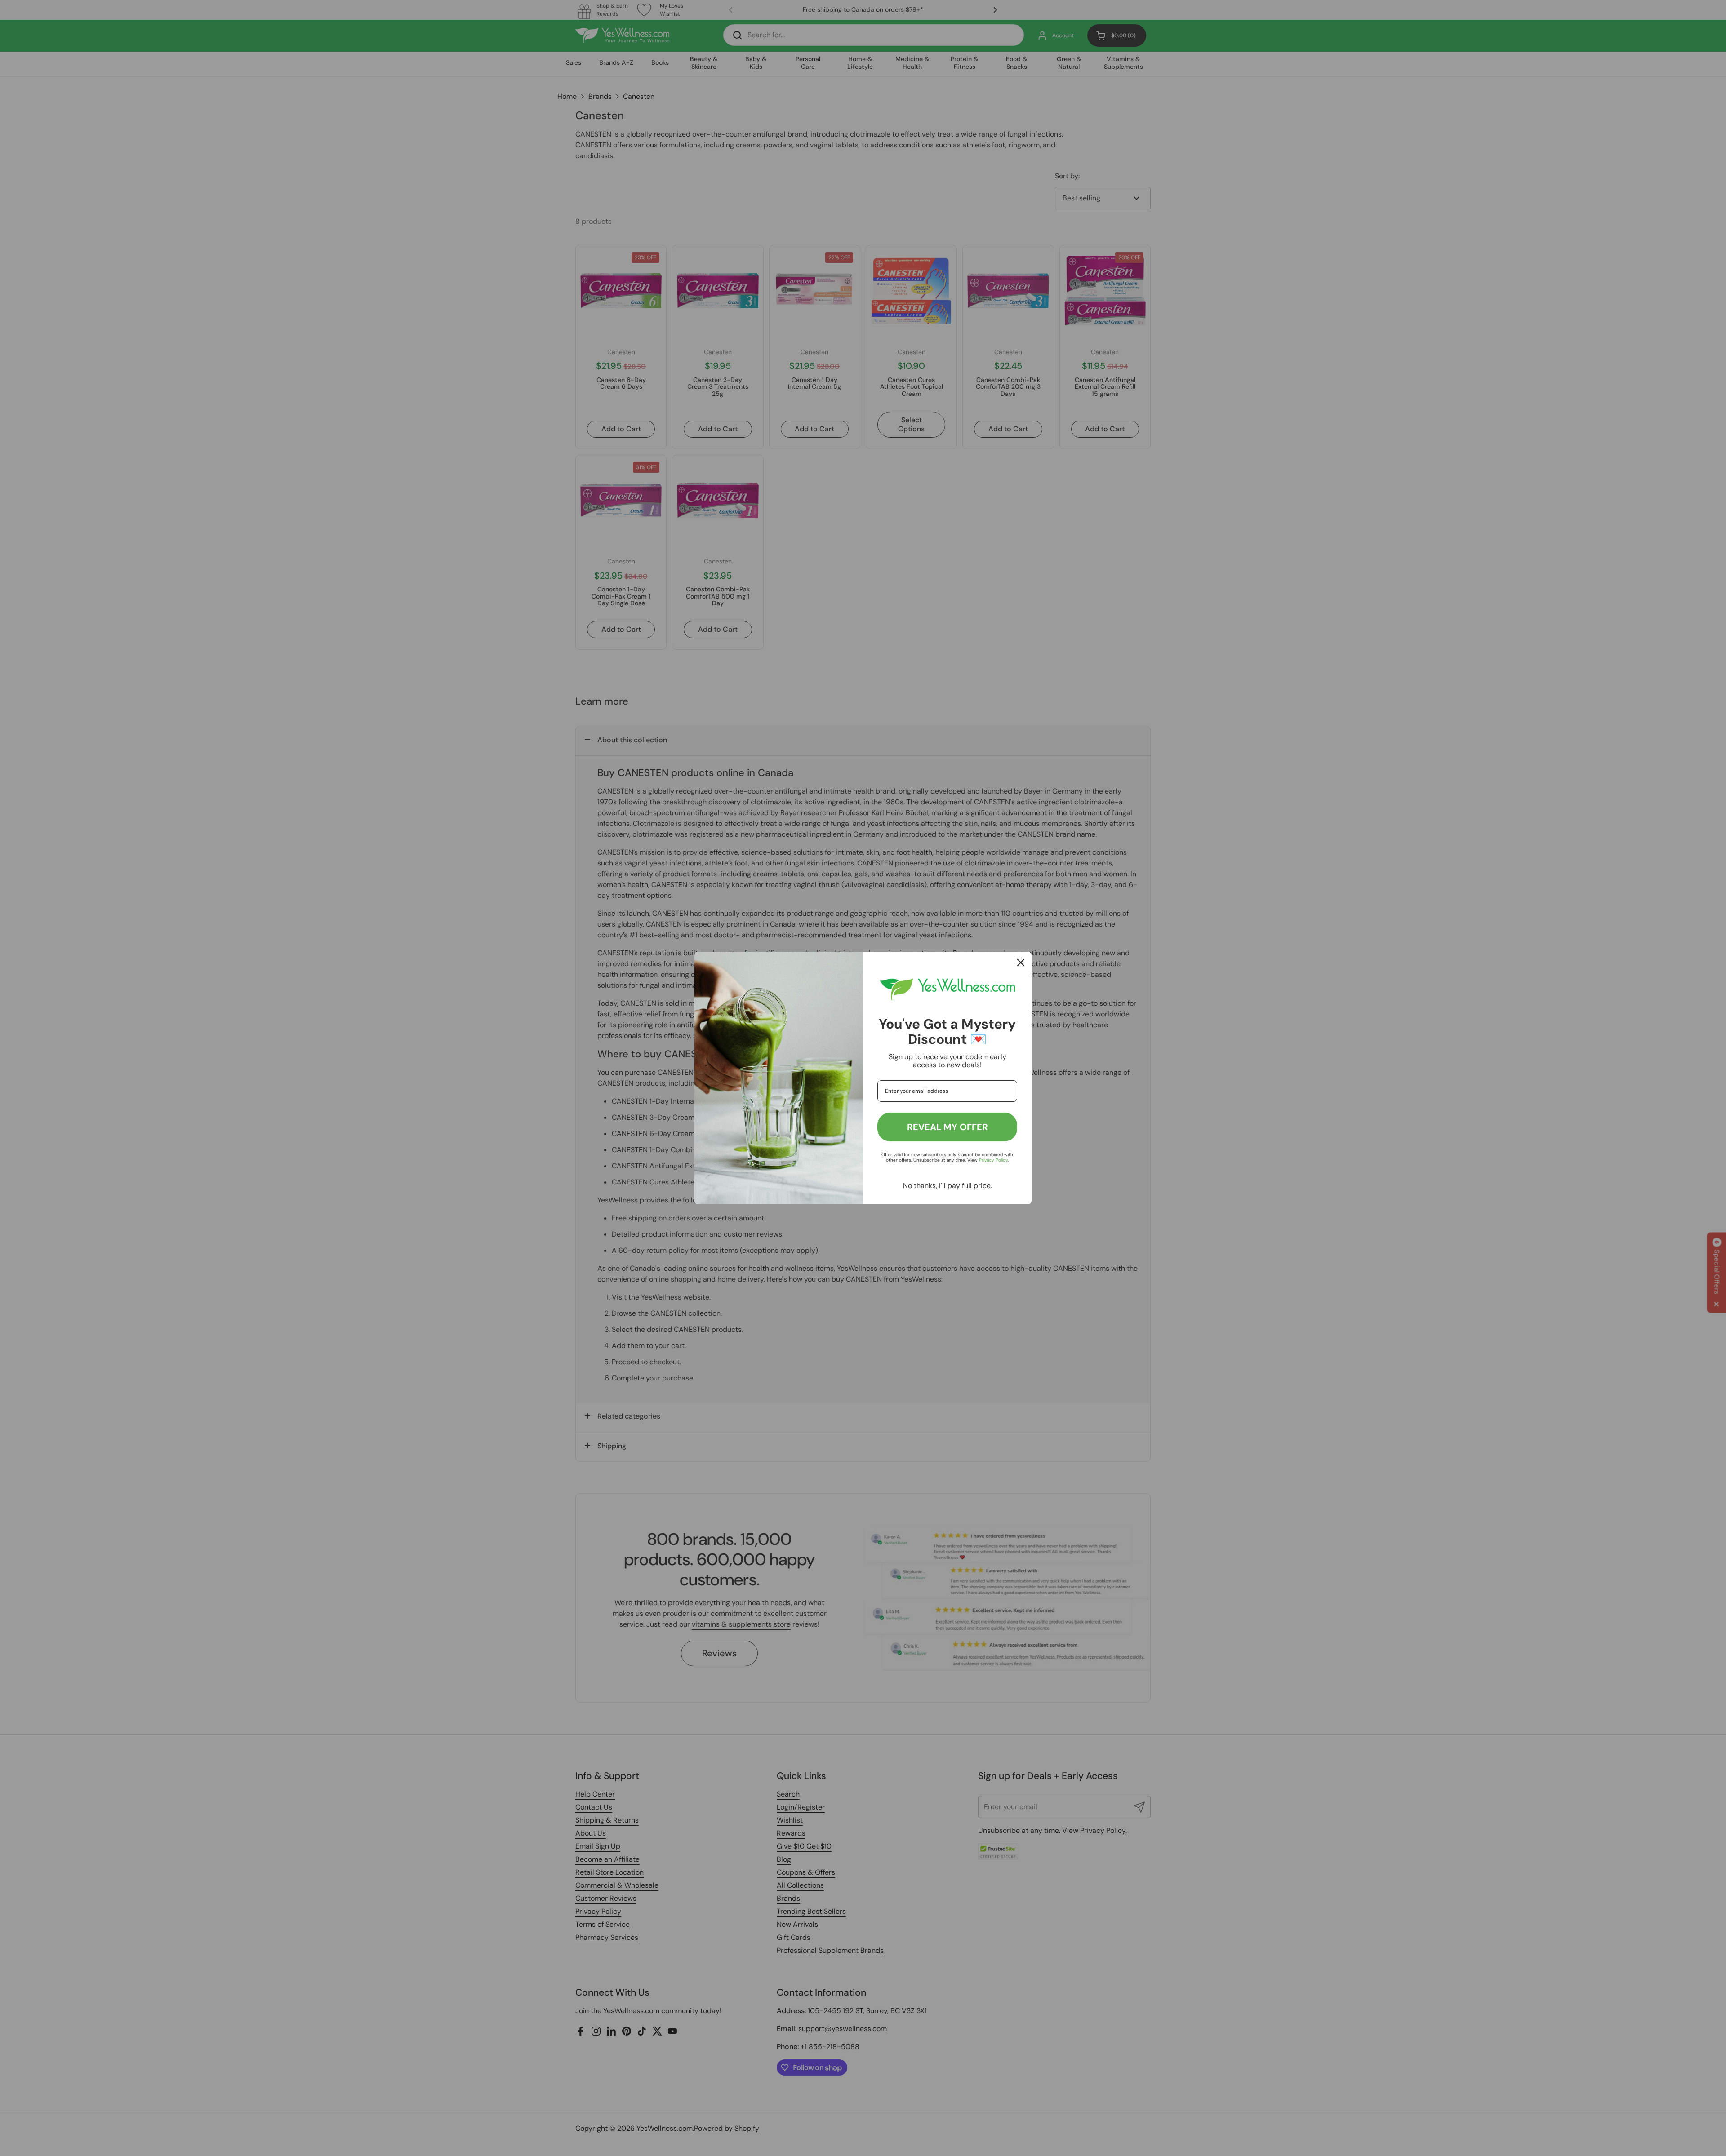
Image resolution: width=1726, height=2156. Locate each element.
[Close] (1021, 963)
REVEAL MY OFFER (948, 1127)
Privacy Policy (993, 1160)
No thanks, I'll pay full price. (948, 1186)
